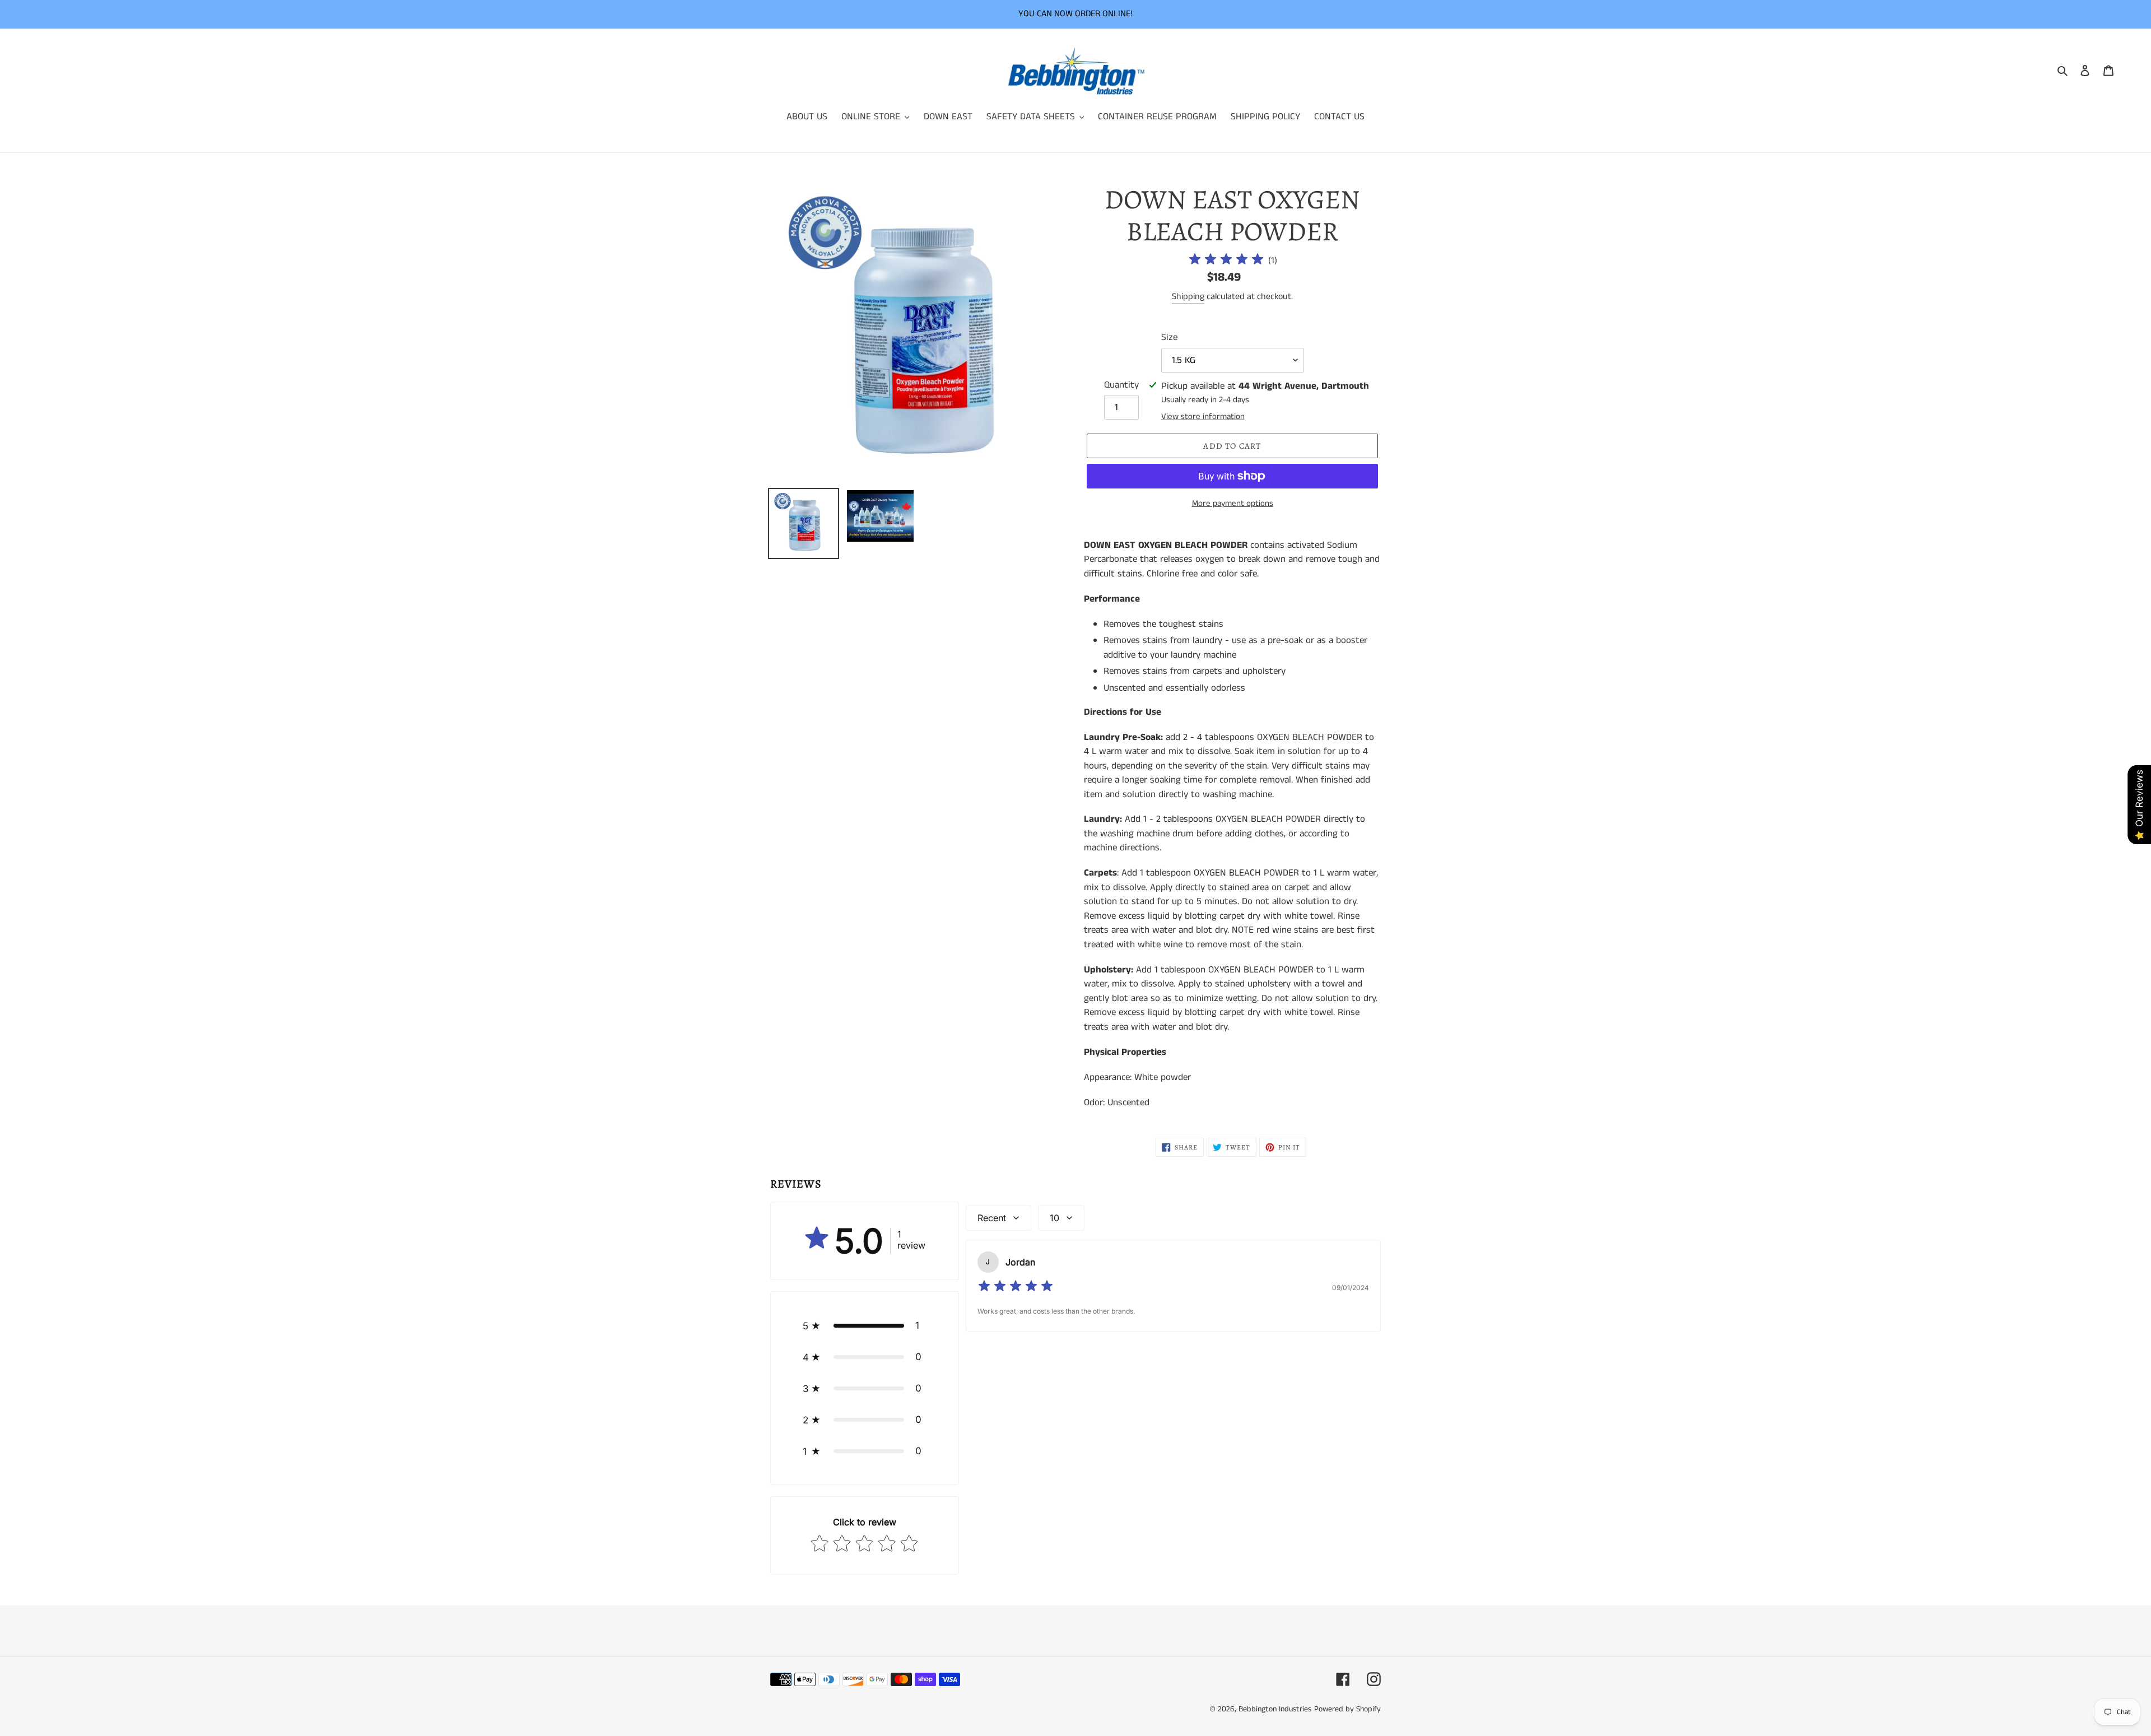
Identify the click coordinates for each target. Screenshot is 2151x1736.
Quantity (1121, 385)
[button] (865, 1325)
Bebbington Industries (1275, 1709)
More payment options (1233, 503)
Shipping (1188, 297)
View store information (1203, 416)
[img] (1226, 261)
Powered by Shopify (1347, 1709)
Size (1169, 337)
